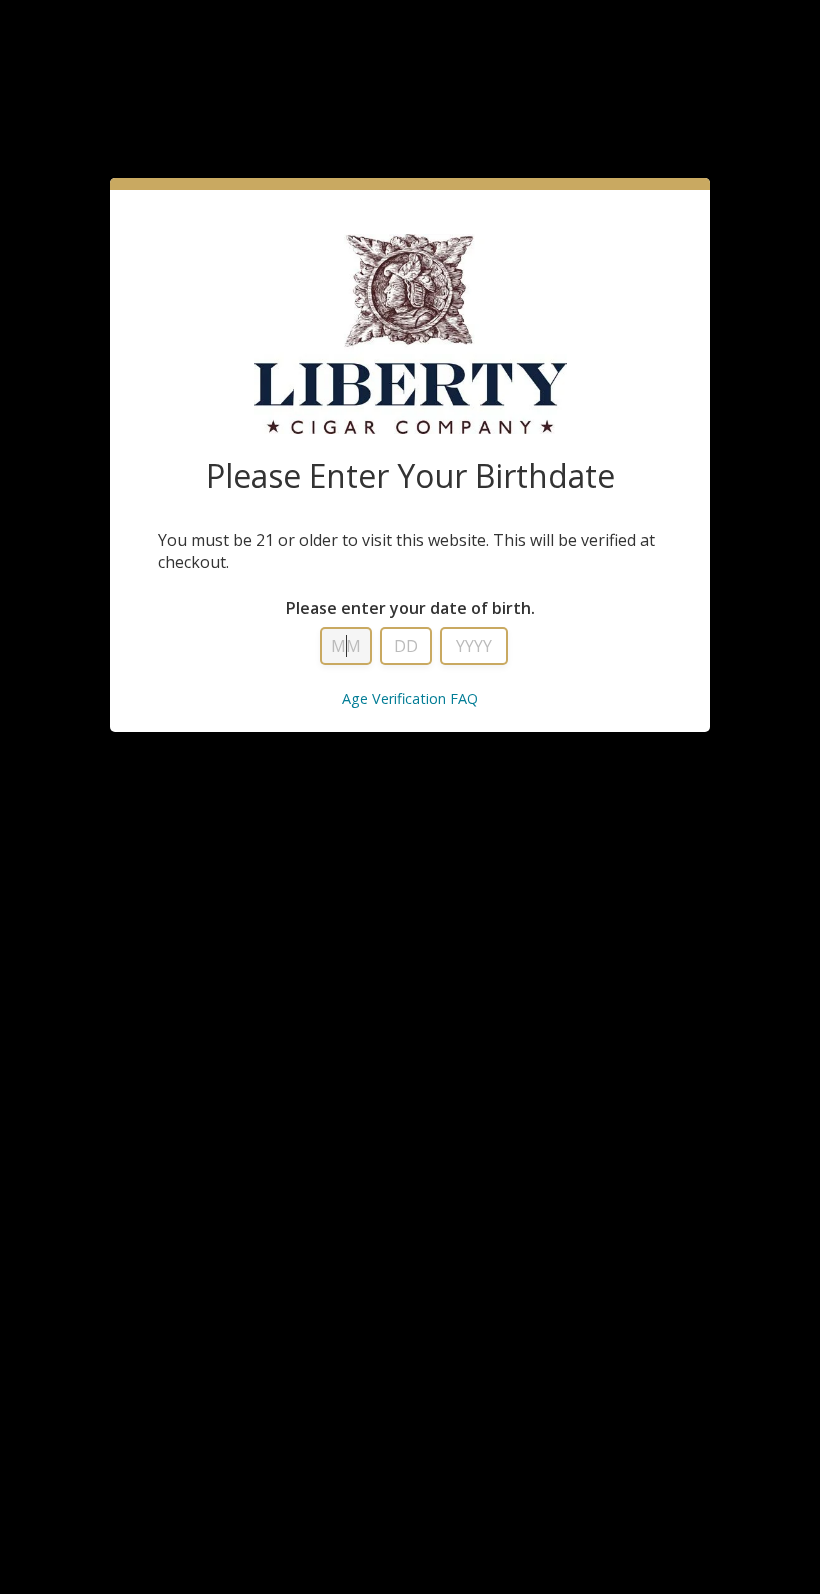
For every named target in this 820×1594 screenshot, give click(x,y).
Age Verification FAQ (410, 698)
